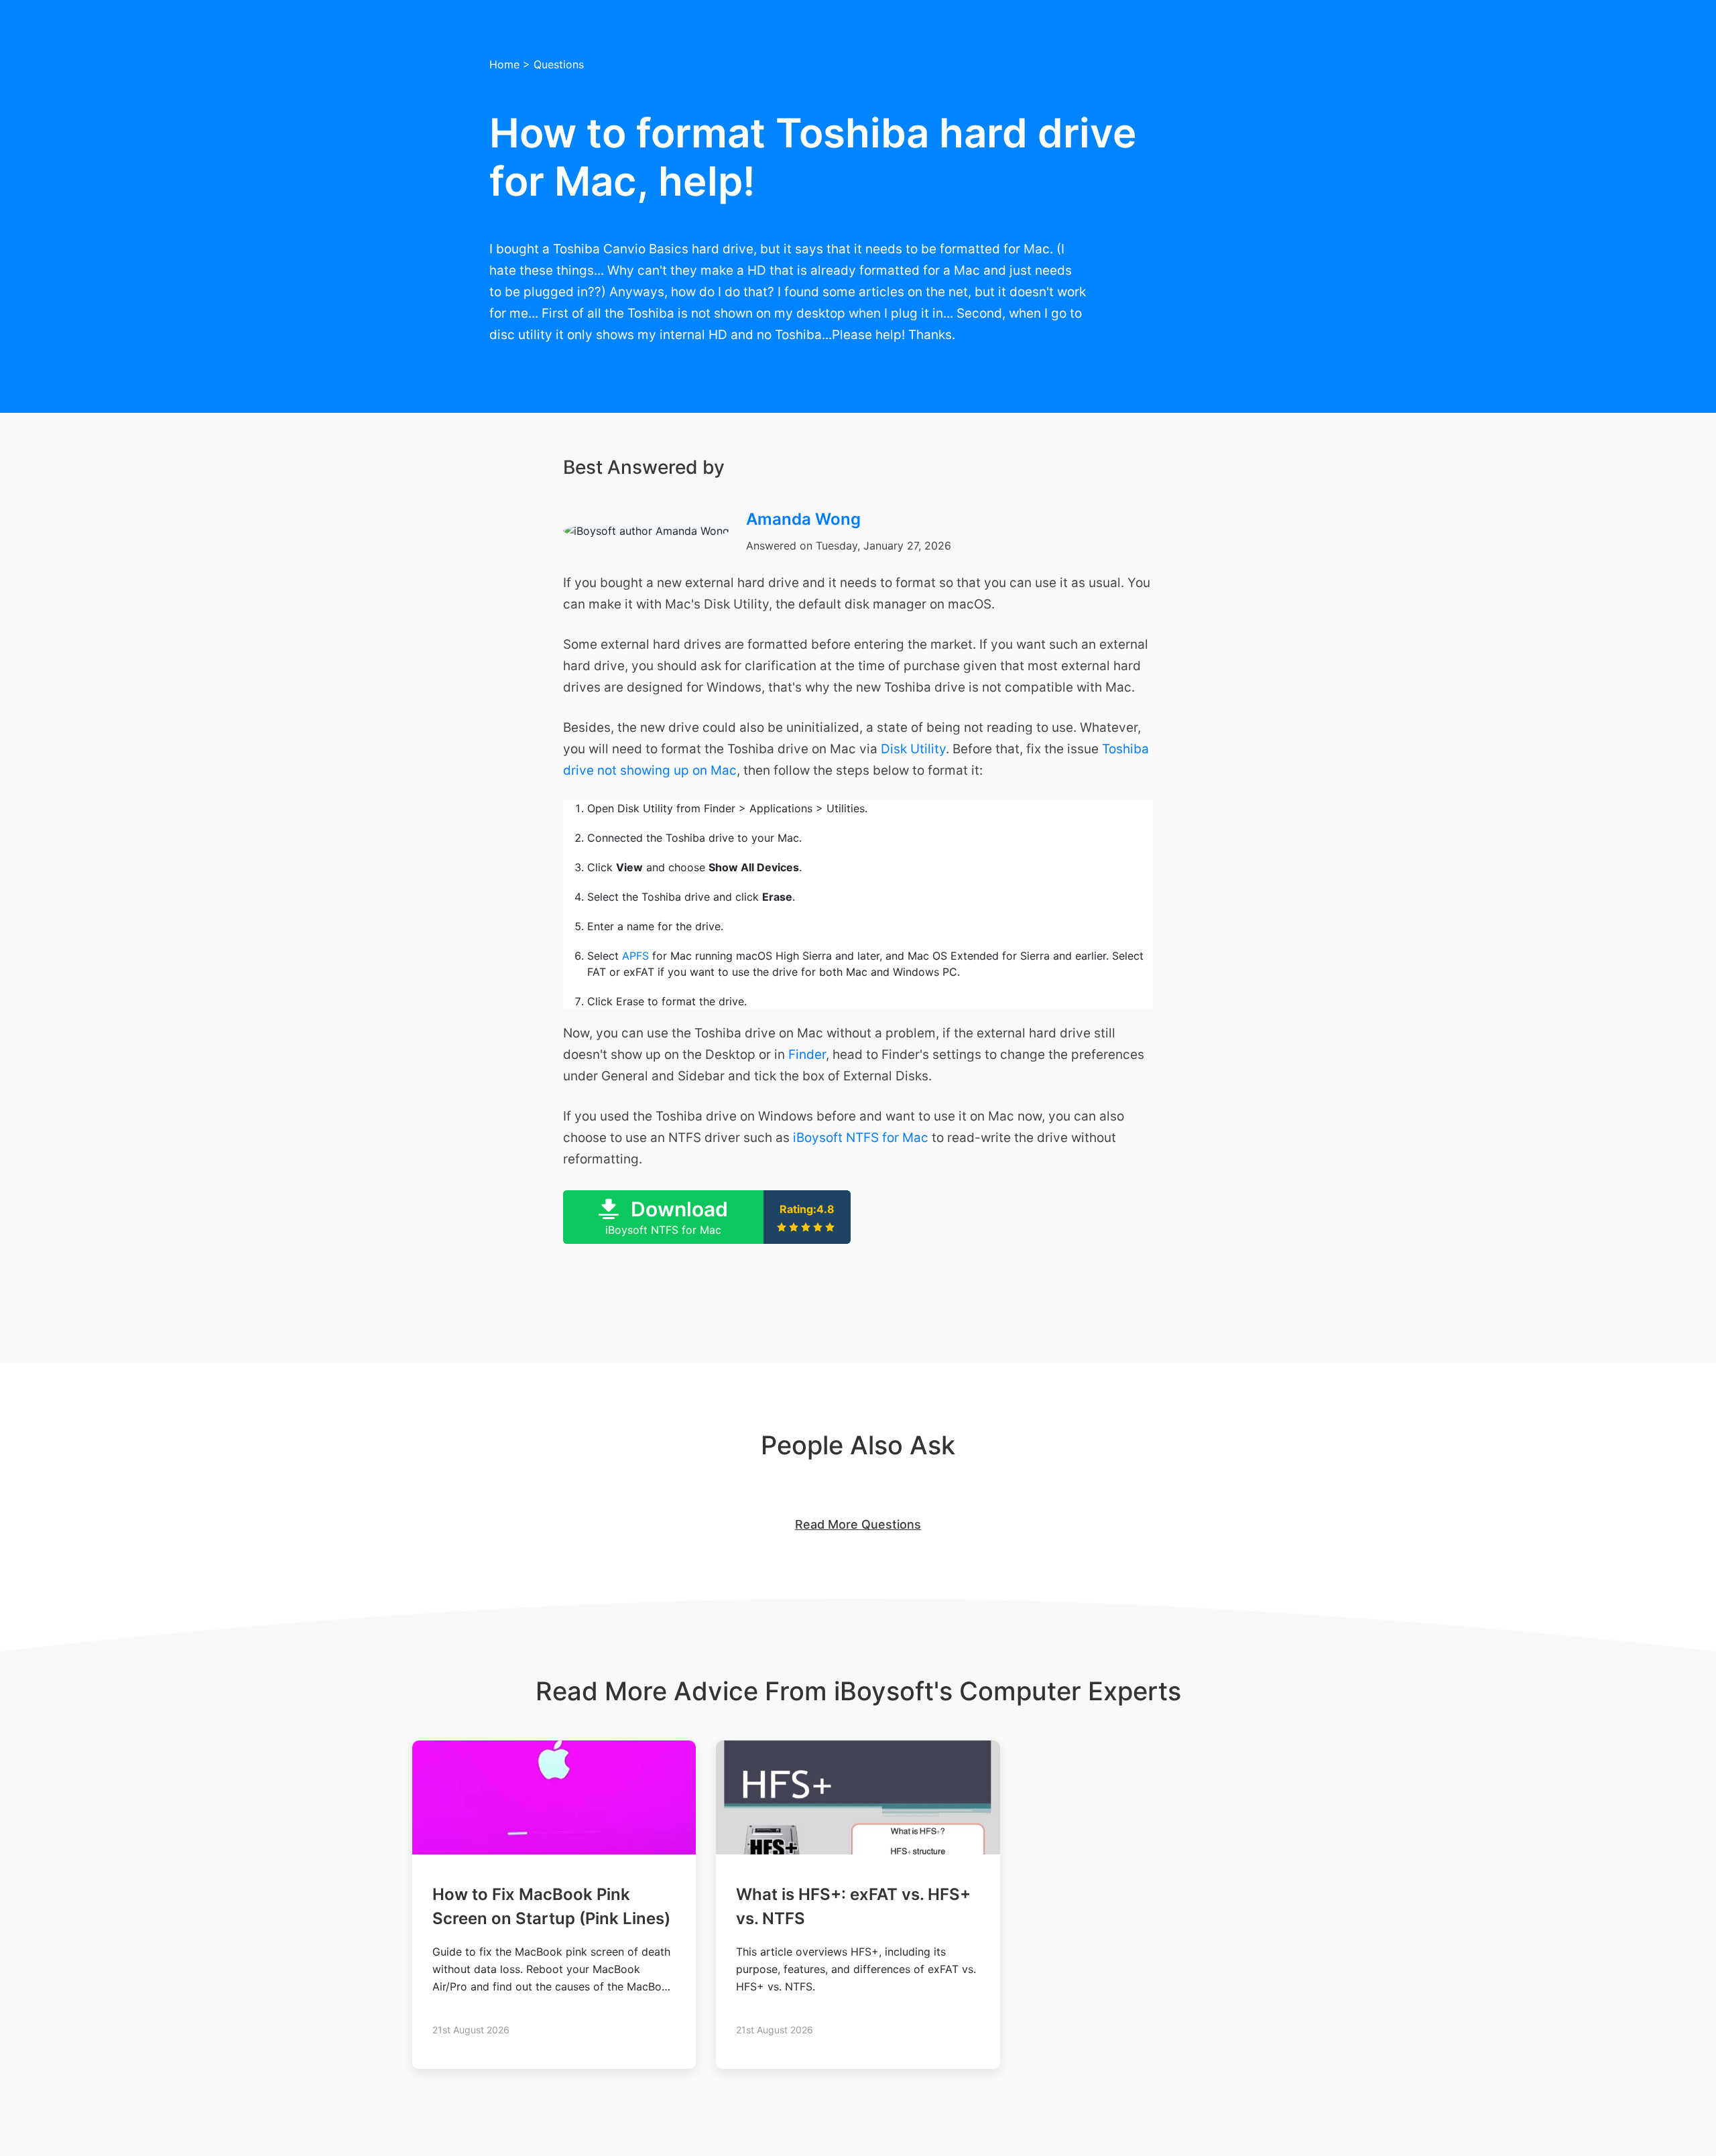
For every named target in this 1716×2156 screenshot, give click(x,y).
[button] (707, 1217)
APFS (635, 956)
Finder (807, 1055)
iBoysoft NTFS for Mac (861, 1138)
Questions (559, 64)
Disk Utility (913, 749)
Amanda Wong (803, 519)
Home (504, 64)
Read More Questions (858, 1524)
